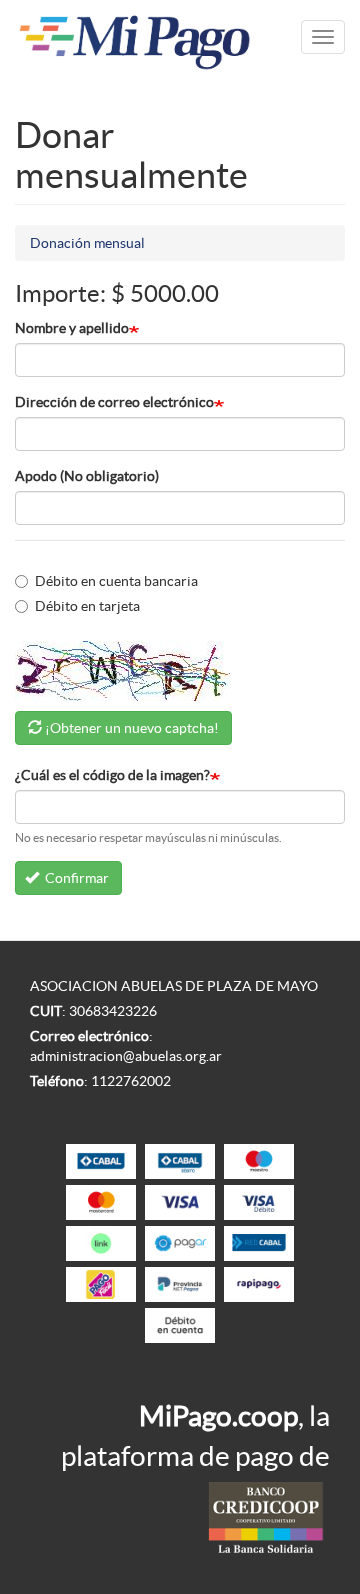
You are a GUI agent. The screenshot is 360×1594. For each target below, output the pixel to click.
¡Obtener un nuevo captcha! (132, 728)
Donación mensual (87, 243)
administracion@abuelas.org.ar (126, 1056)
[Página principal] (135, 37)
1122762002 (131, 1081)
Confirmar (75, 878)
